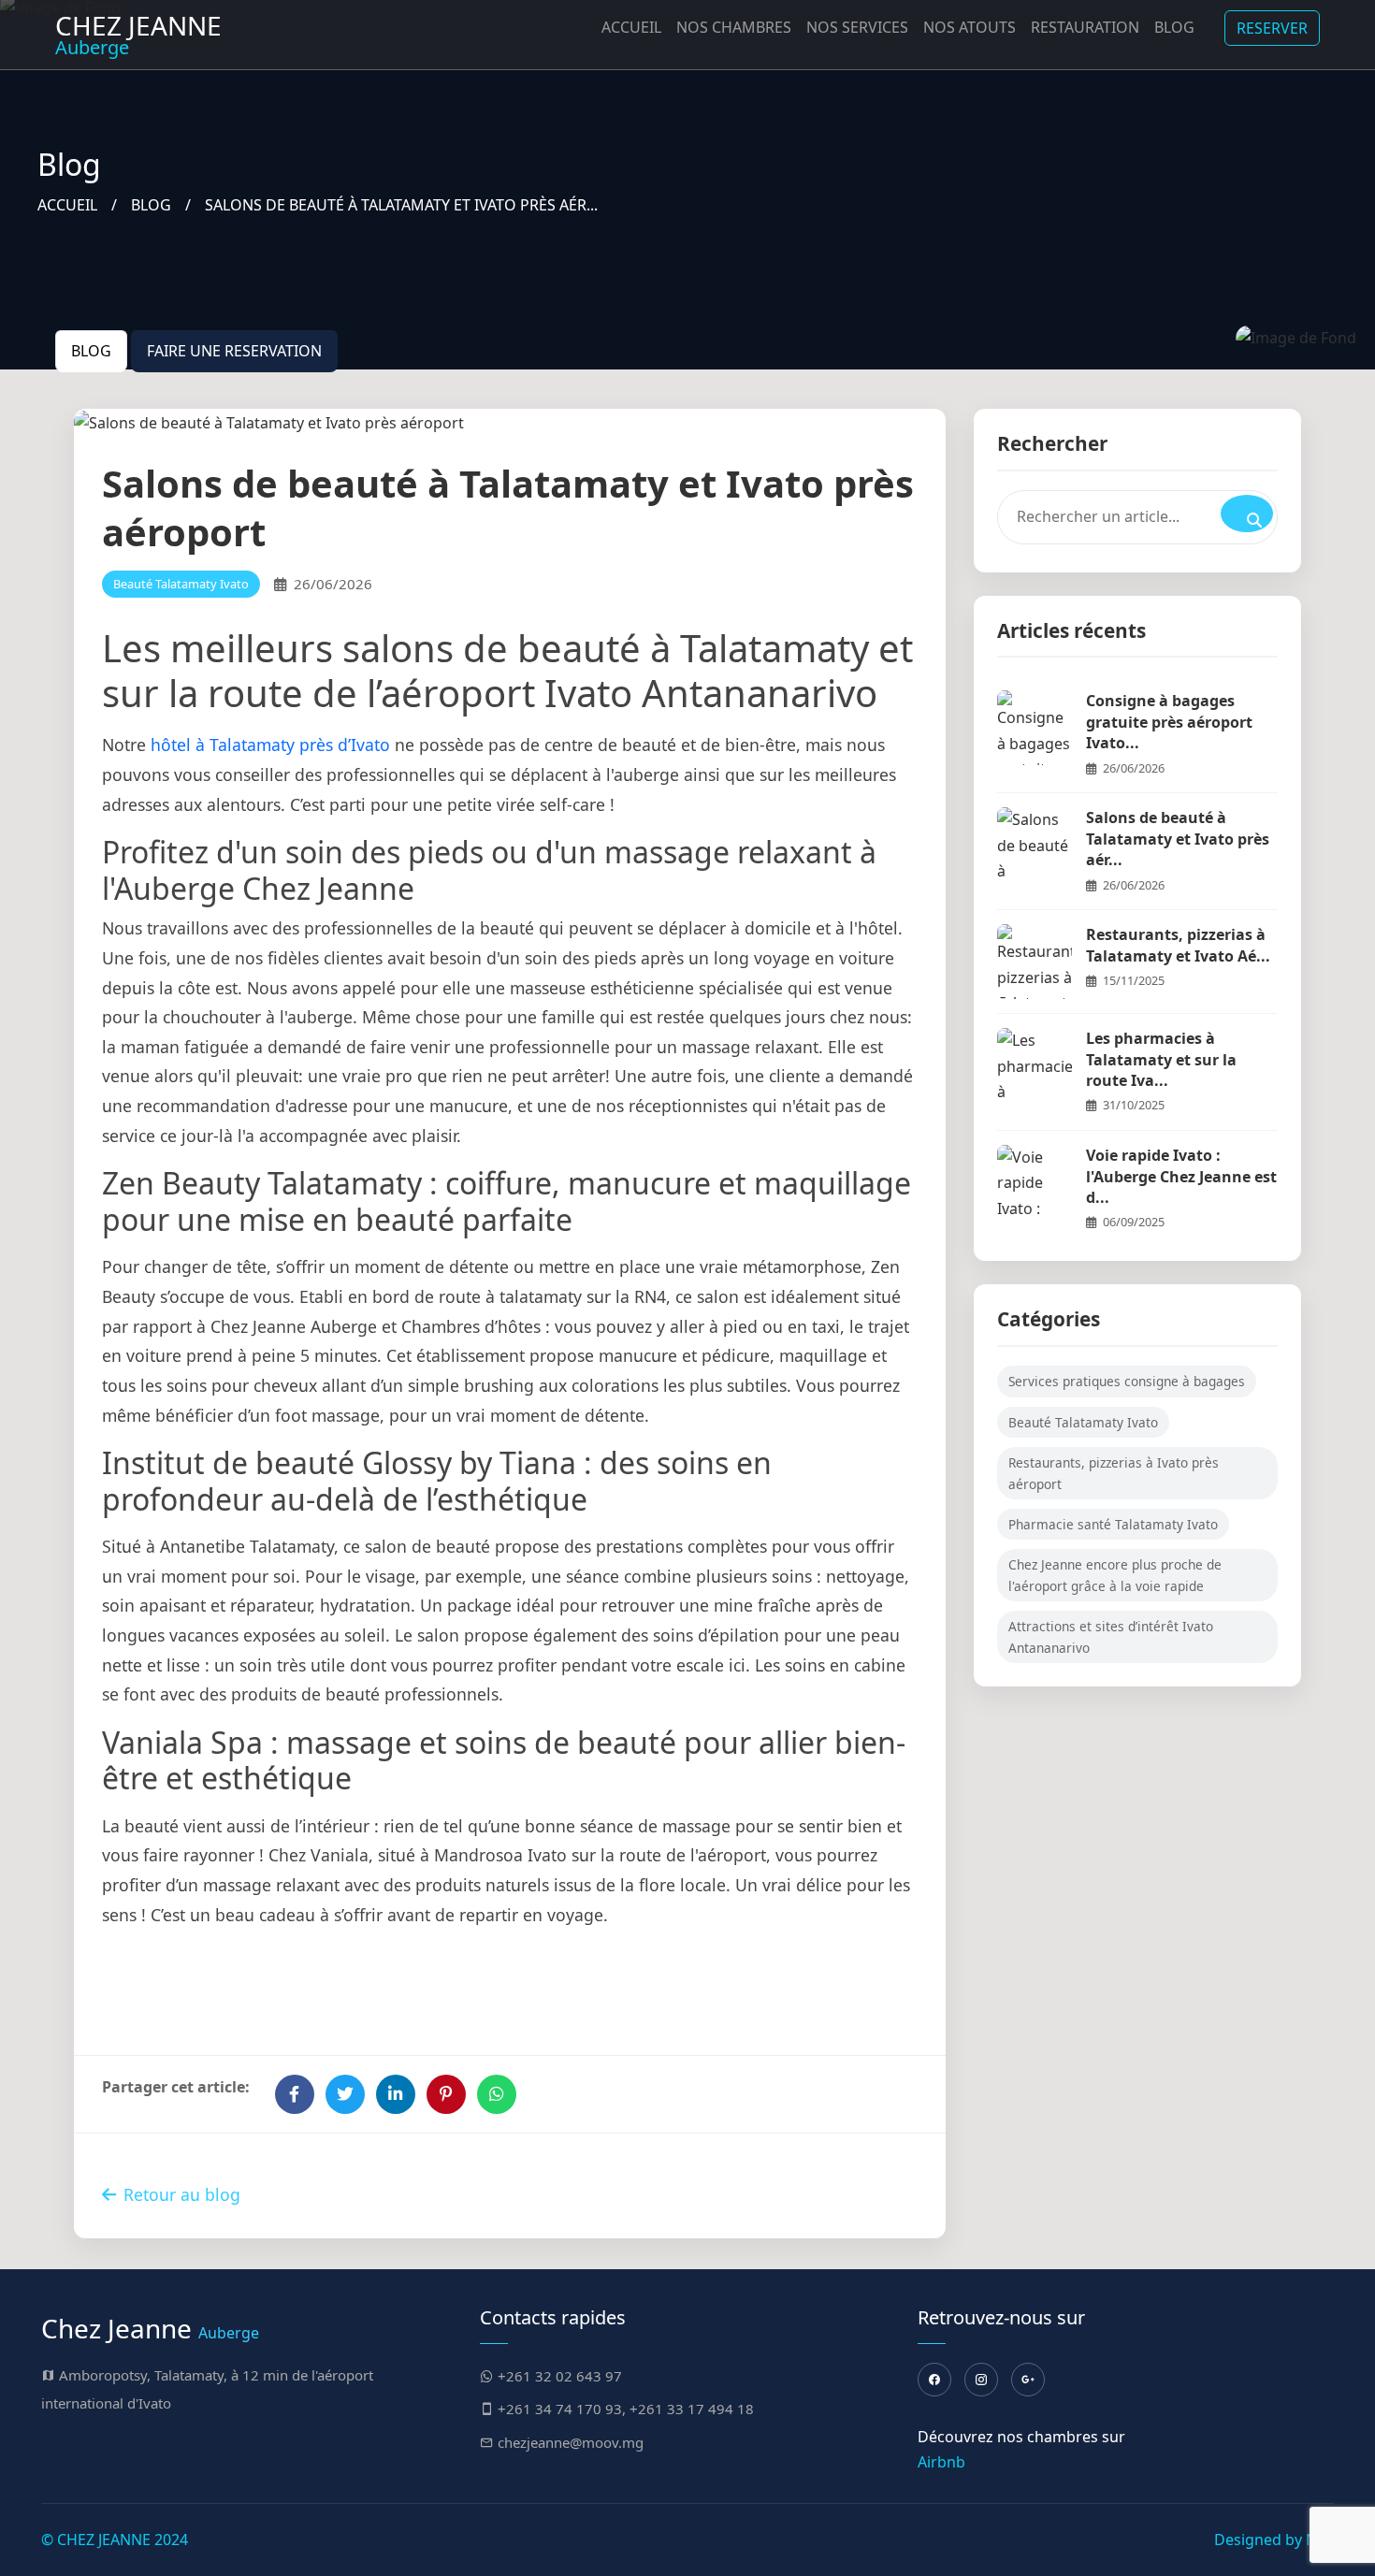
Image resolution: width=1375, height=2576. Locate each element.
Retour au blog (182, 2194)
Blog (1174, 27)
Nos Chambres (734, 27)
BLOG (151, 205)
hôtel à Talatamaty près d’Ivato (270, 745)
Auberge (138, 34)
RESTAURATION (1085, 27)
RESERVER (1272, 28)
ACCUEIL (67, 205)
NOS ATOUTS (970, 27)
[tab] (91, 351)
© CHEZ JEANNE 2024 (115, 2540)
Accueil (631, 27)
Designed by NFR (1274, 2540)
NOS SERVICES (857, 27)
